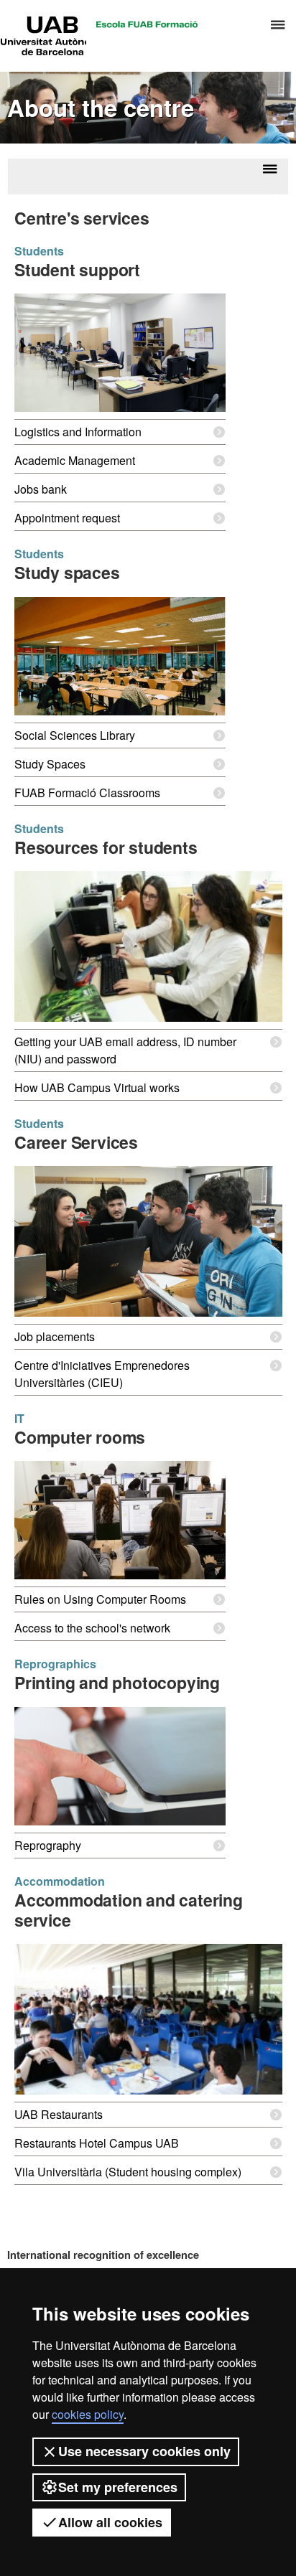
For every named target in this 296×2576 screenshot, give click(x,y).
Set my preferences (118, 2487)
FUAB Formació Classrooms (87, 793)
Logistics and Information (78, 432)
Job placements (55, 1336)
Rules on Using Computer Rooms (100, 1599)
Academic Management (75, 460)
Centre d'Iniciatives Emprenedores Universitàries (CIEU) (102, 1374)
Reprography (48, 1845)
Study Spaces (50, 764)
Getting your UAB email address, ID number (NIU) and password (125, 1050)
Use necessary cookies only (144, 2451)
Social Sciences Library (75, 735)
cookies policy (88, 2414)
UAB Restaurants (59, 2114)
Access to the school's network (92, 1628)
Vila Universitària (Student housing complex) (128, 2172)
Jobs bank (41, 489)
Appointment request (67, 518)
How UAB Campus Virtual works (97, 1087)
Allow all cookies (110, 2522)
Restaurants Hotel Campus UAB (97, 2143)
